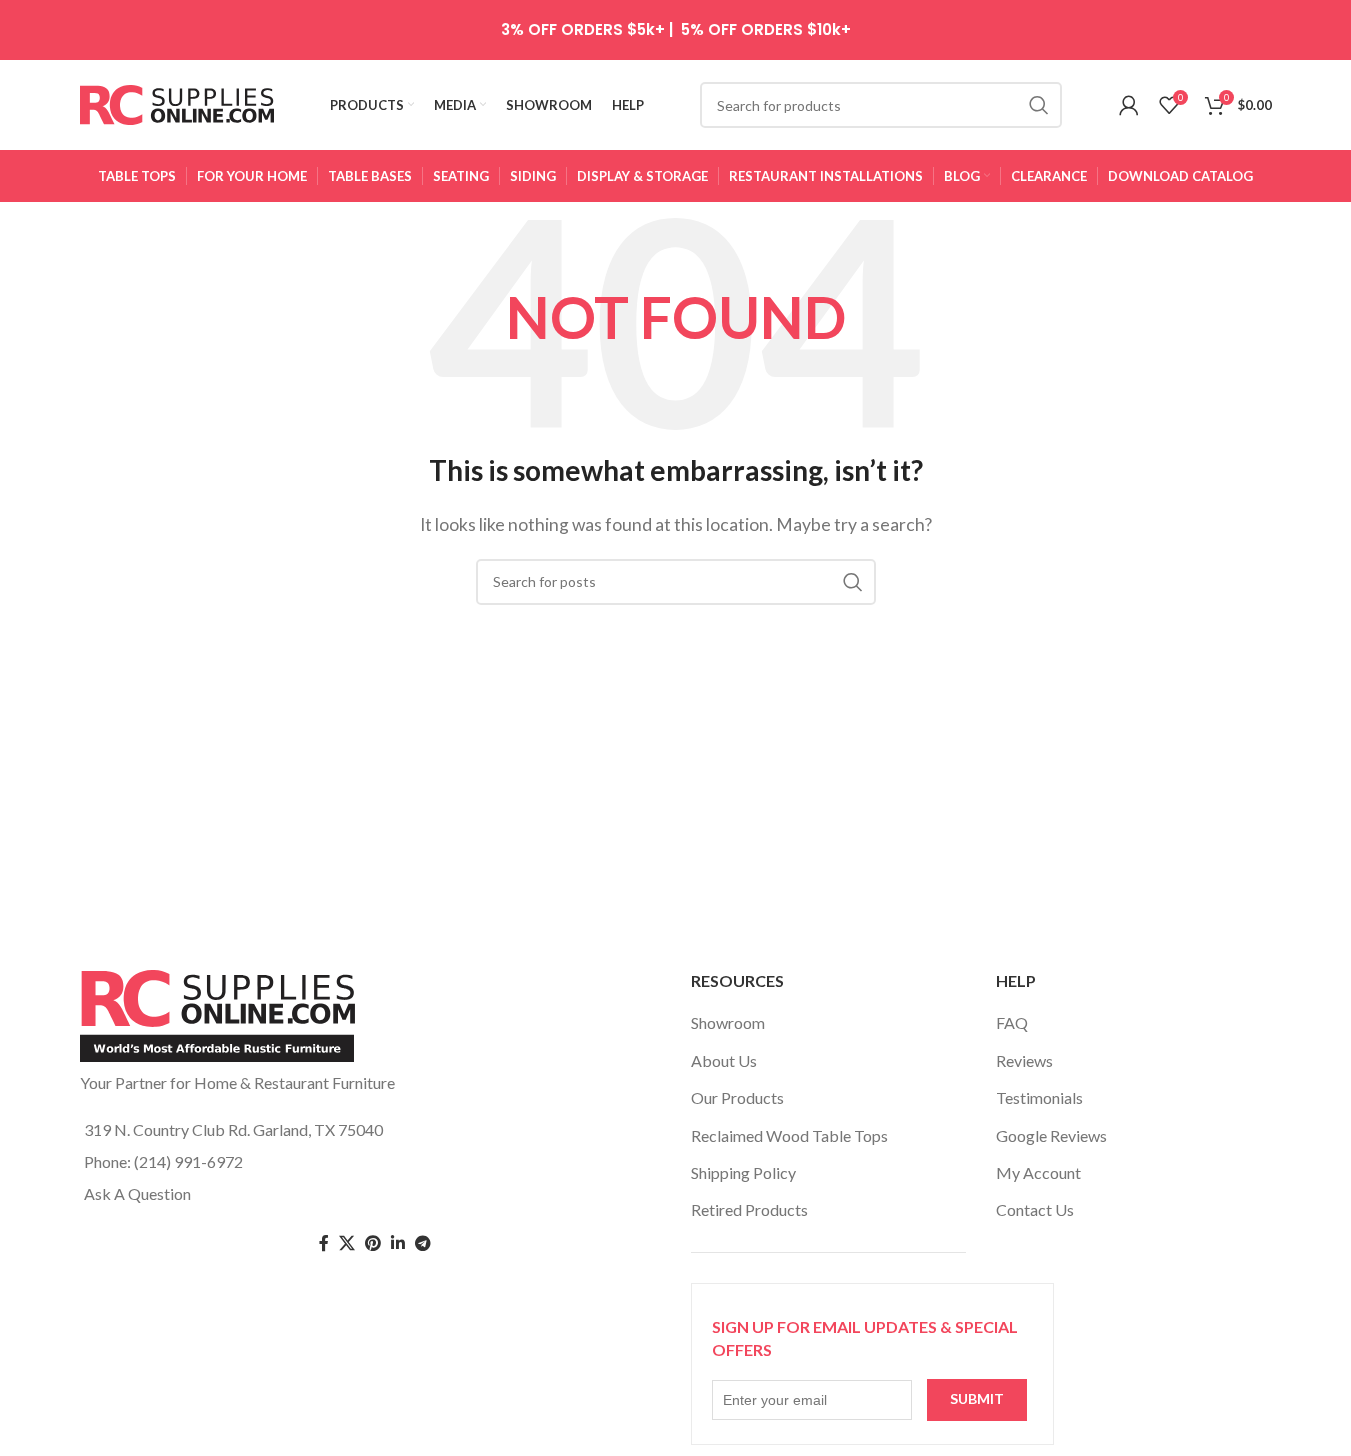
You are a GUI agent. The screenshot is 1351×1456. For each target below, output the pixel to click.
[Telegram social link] (423, 1243)
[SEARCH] (1039, 105)
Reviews (1024, 1060)
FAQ (1012, 1022)
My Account (1038, 1172)
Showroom (728, 1022)
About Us (724, 1060)
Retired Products (749, 1209)
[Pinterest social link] (373, 1243)
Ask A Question (137, 1193)
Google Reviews (1051, 1135)
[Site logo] (177, 102)
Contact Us (1035, 1209)
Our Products (737, 1097)
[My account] (1129, 105)
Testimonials (1039, 1097)
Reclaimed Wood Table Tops (789, 1135)
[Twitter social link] (347, 1243)
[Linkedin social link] (398, 1243)
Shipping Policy (743, 1172)
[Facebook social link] (324, 1243)
